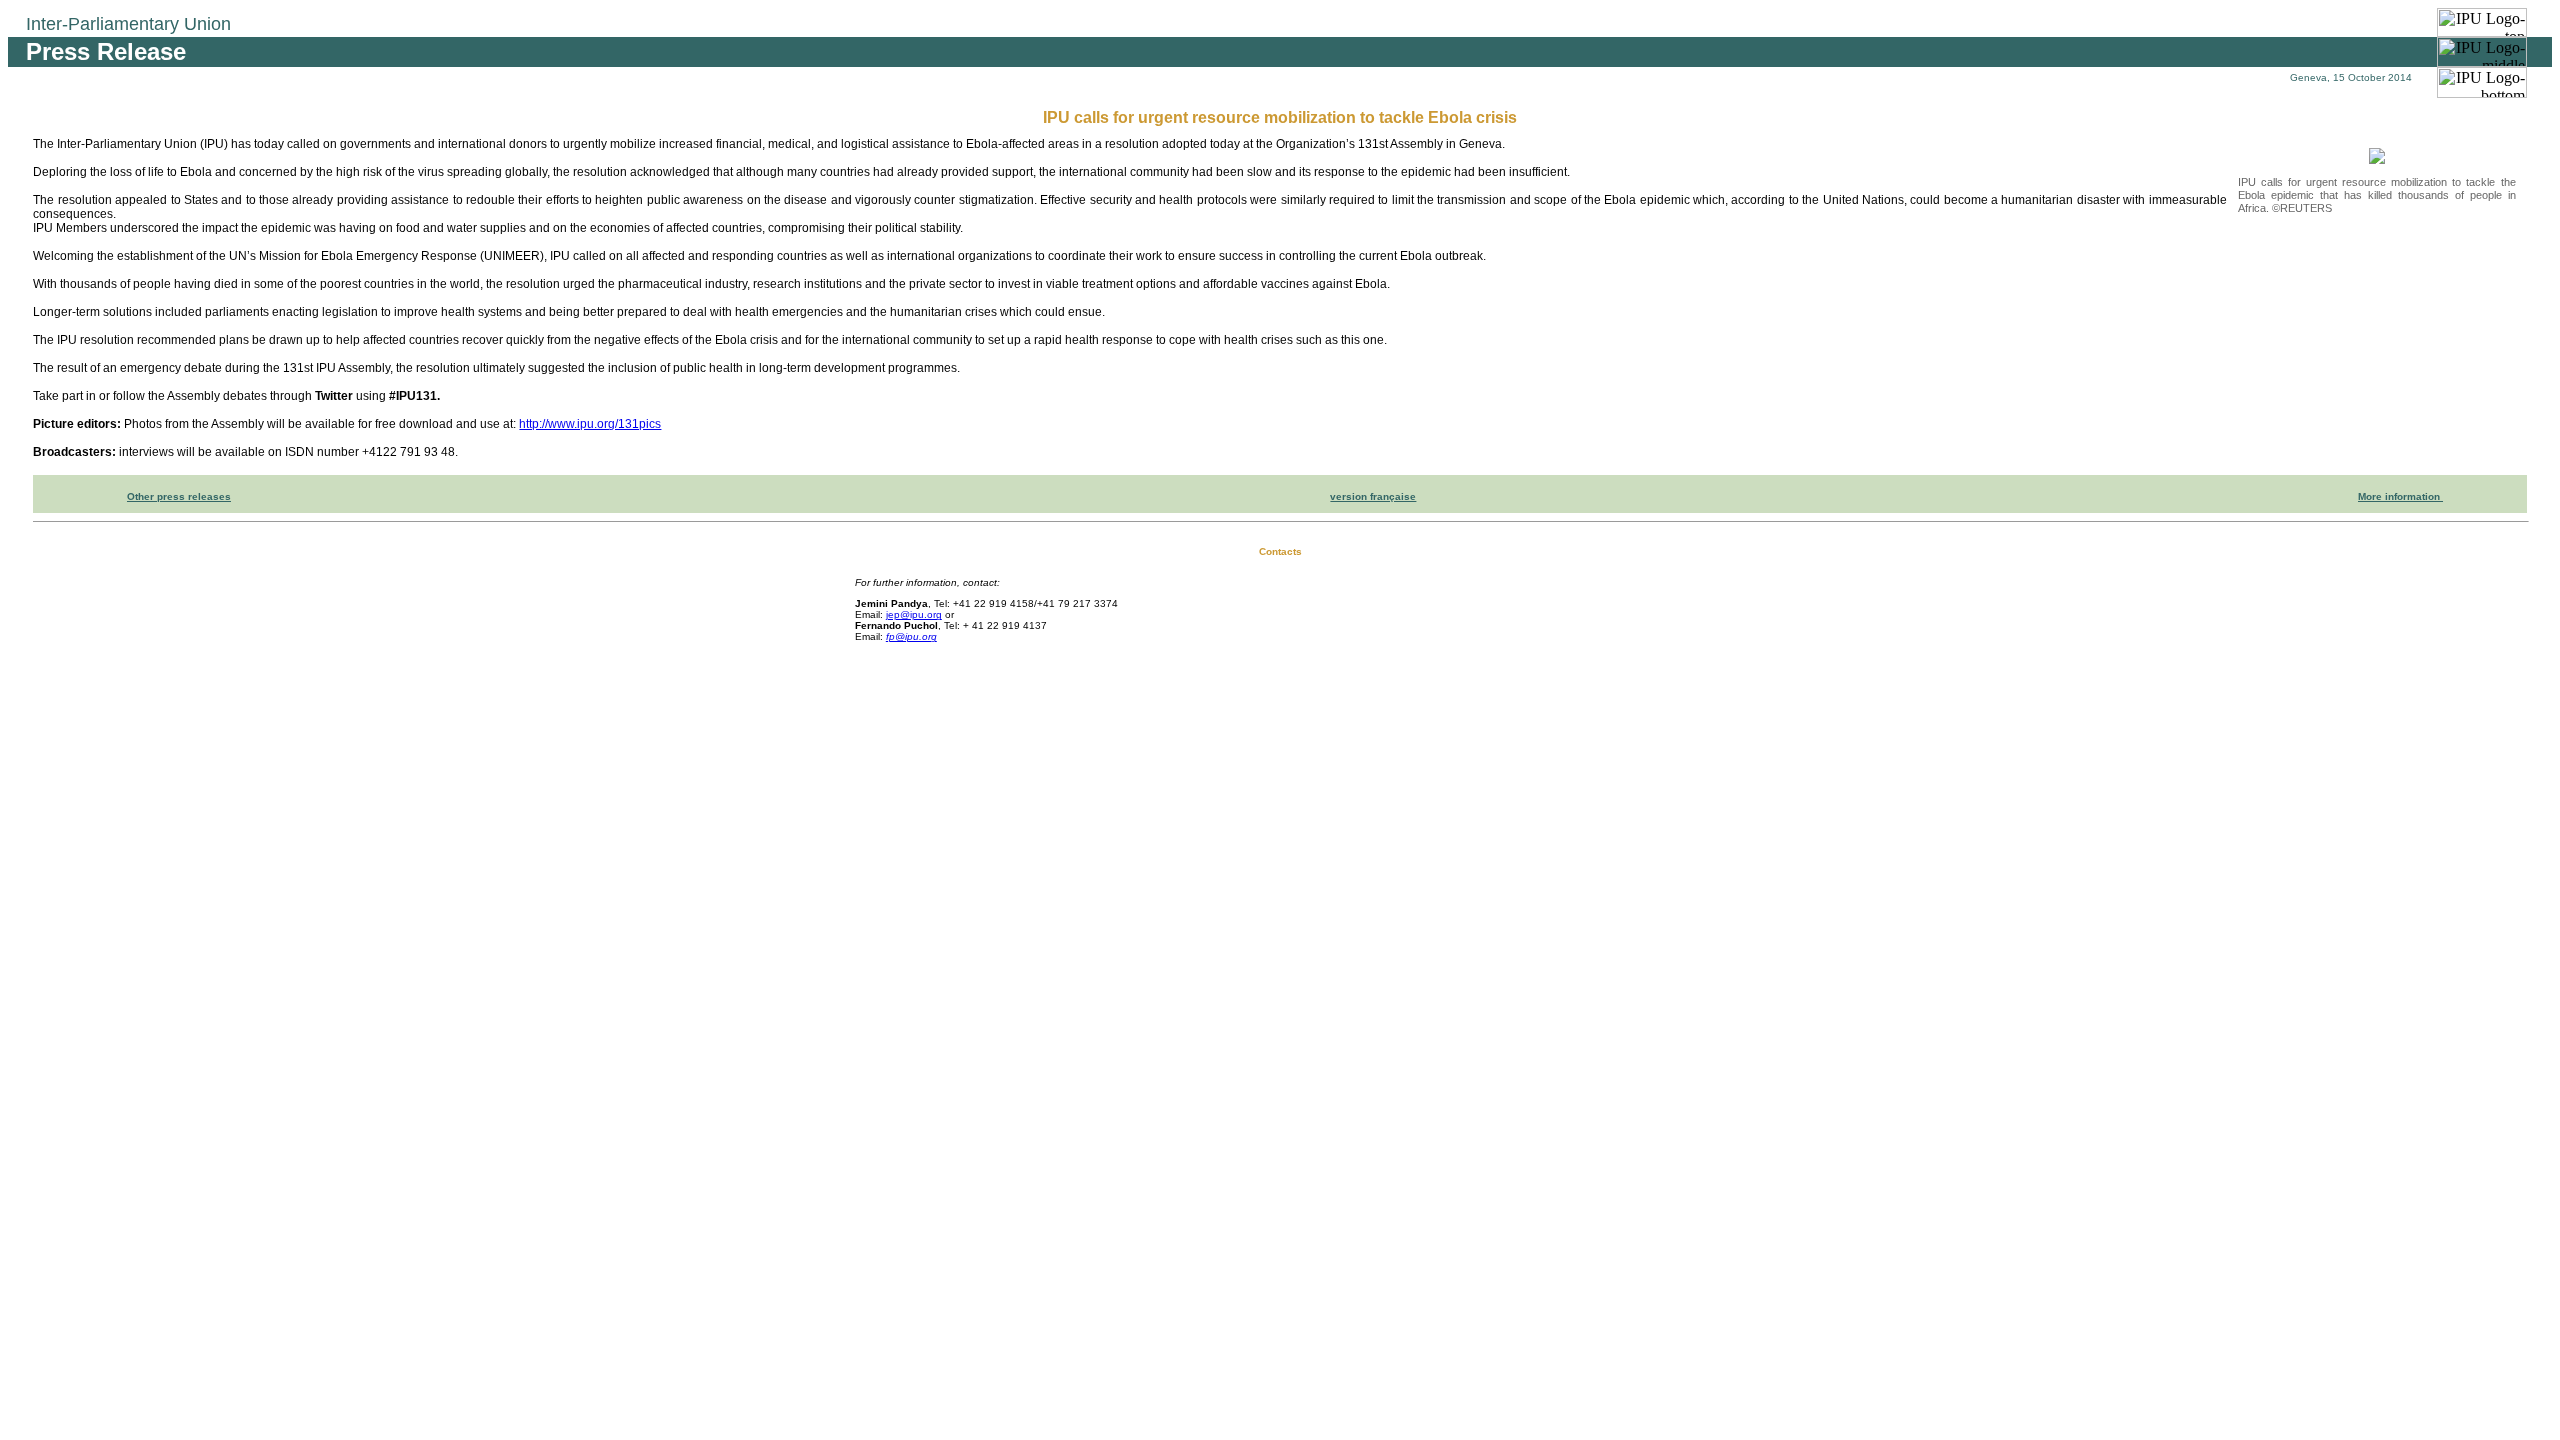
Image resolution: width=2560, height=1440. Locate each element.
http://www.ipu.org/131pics (590, 424)
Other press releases (179, 496)
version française (1373, 496)
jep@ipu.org (914, 614)
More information (2400, 496)
